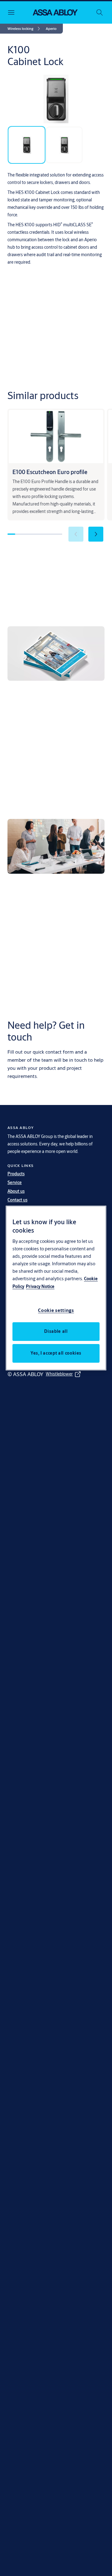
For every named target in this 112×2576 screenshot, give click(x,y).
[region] (56, 1288)
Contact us (17, 1200)
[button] (51, 29)
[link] (25, 29)
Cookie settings (56, 1310)
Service (15, 1182)
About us (16, 1191)
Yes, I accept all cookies (56, 1353)
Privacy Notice (40, 1286)
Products (16, 1174)
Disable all (56, 1331)
